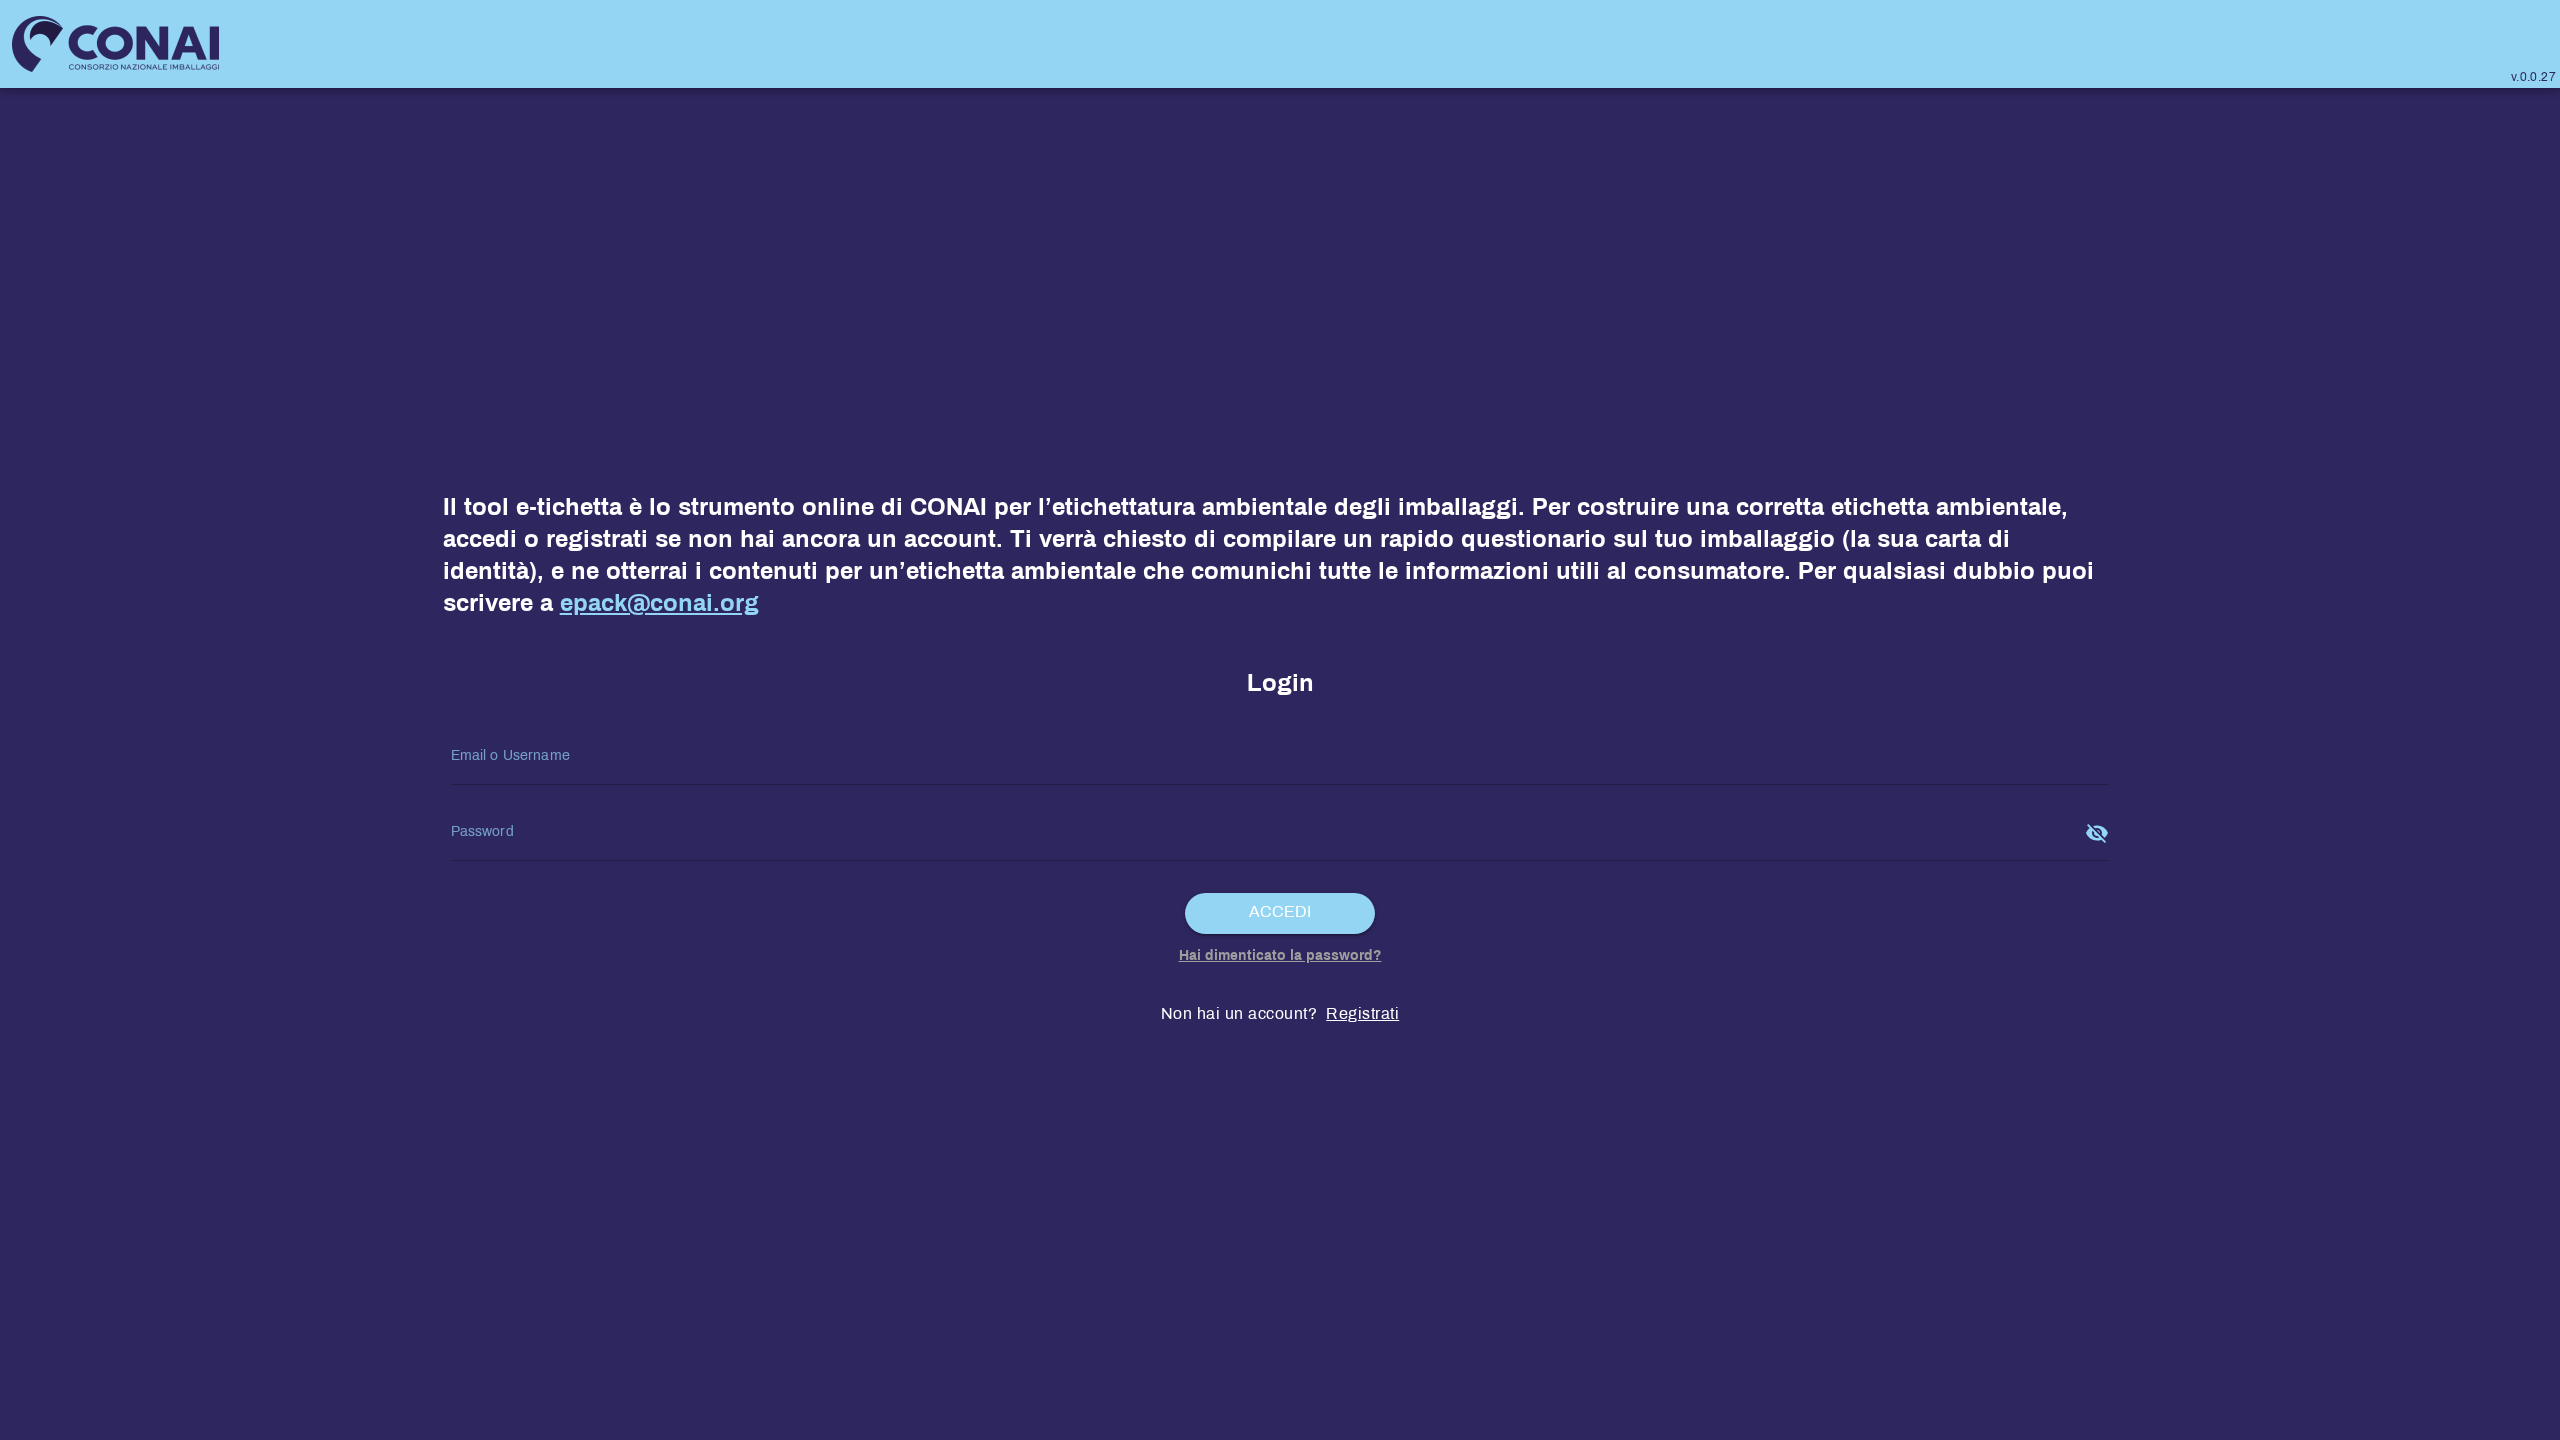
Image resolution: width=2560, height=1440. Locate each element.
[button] (1280, 913)
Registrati (1362, 1014)
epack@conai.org (659, 605)
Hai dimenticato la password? (1280, 956)
